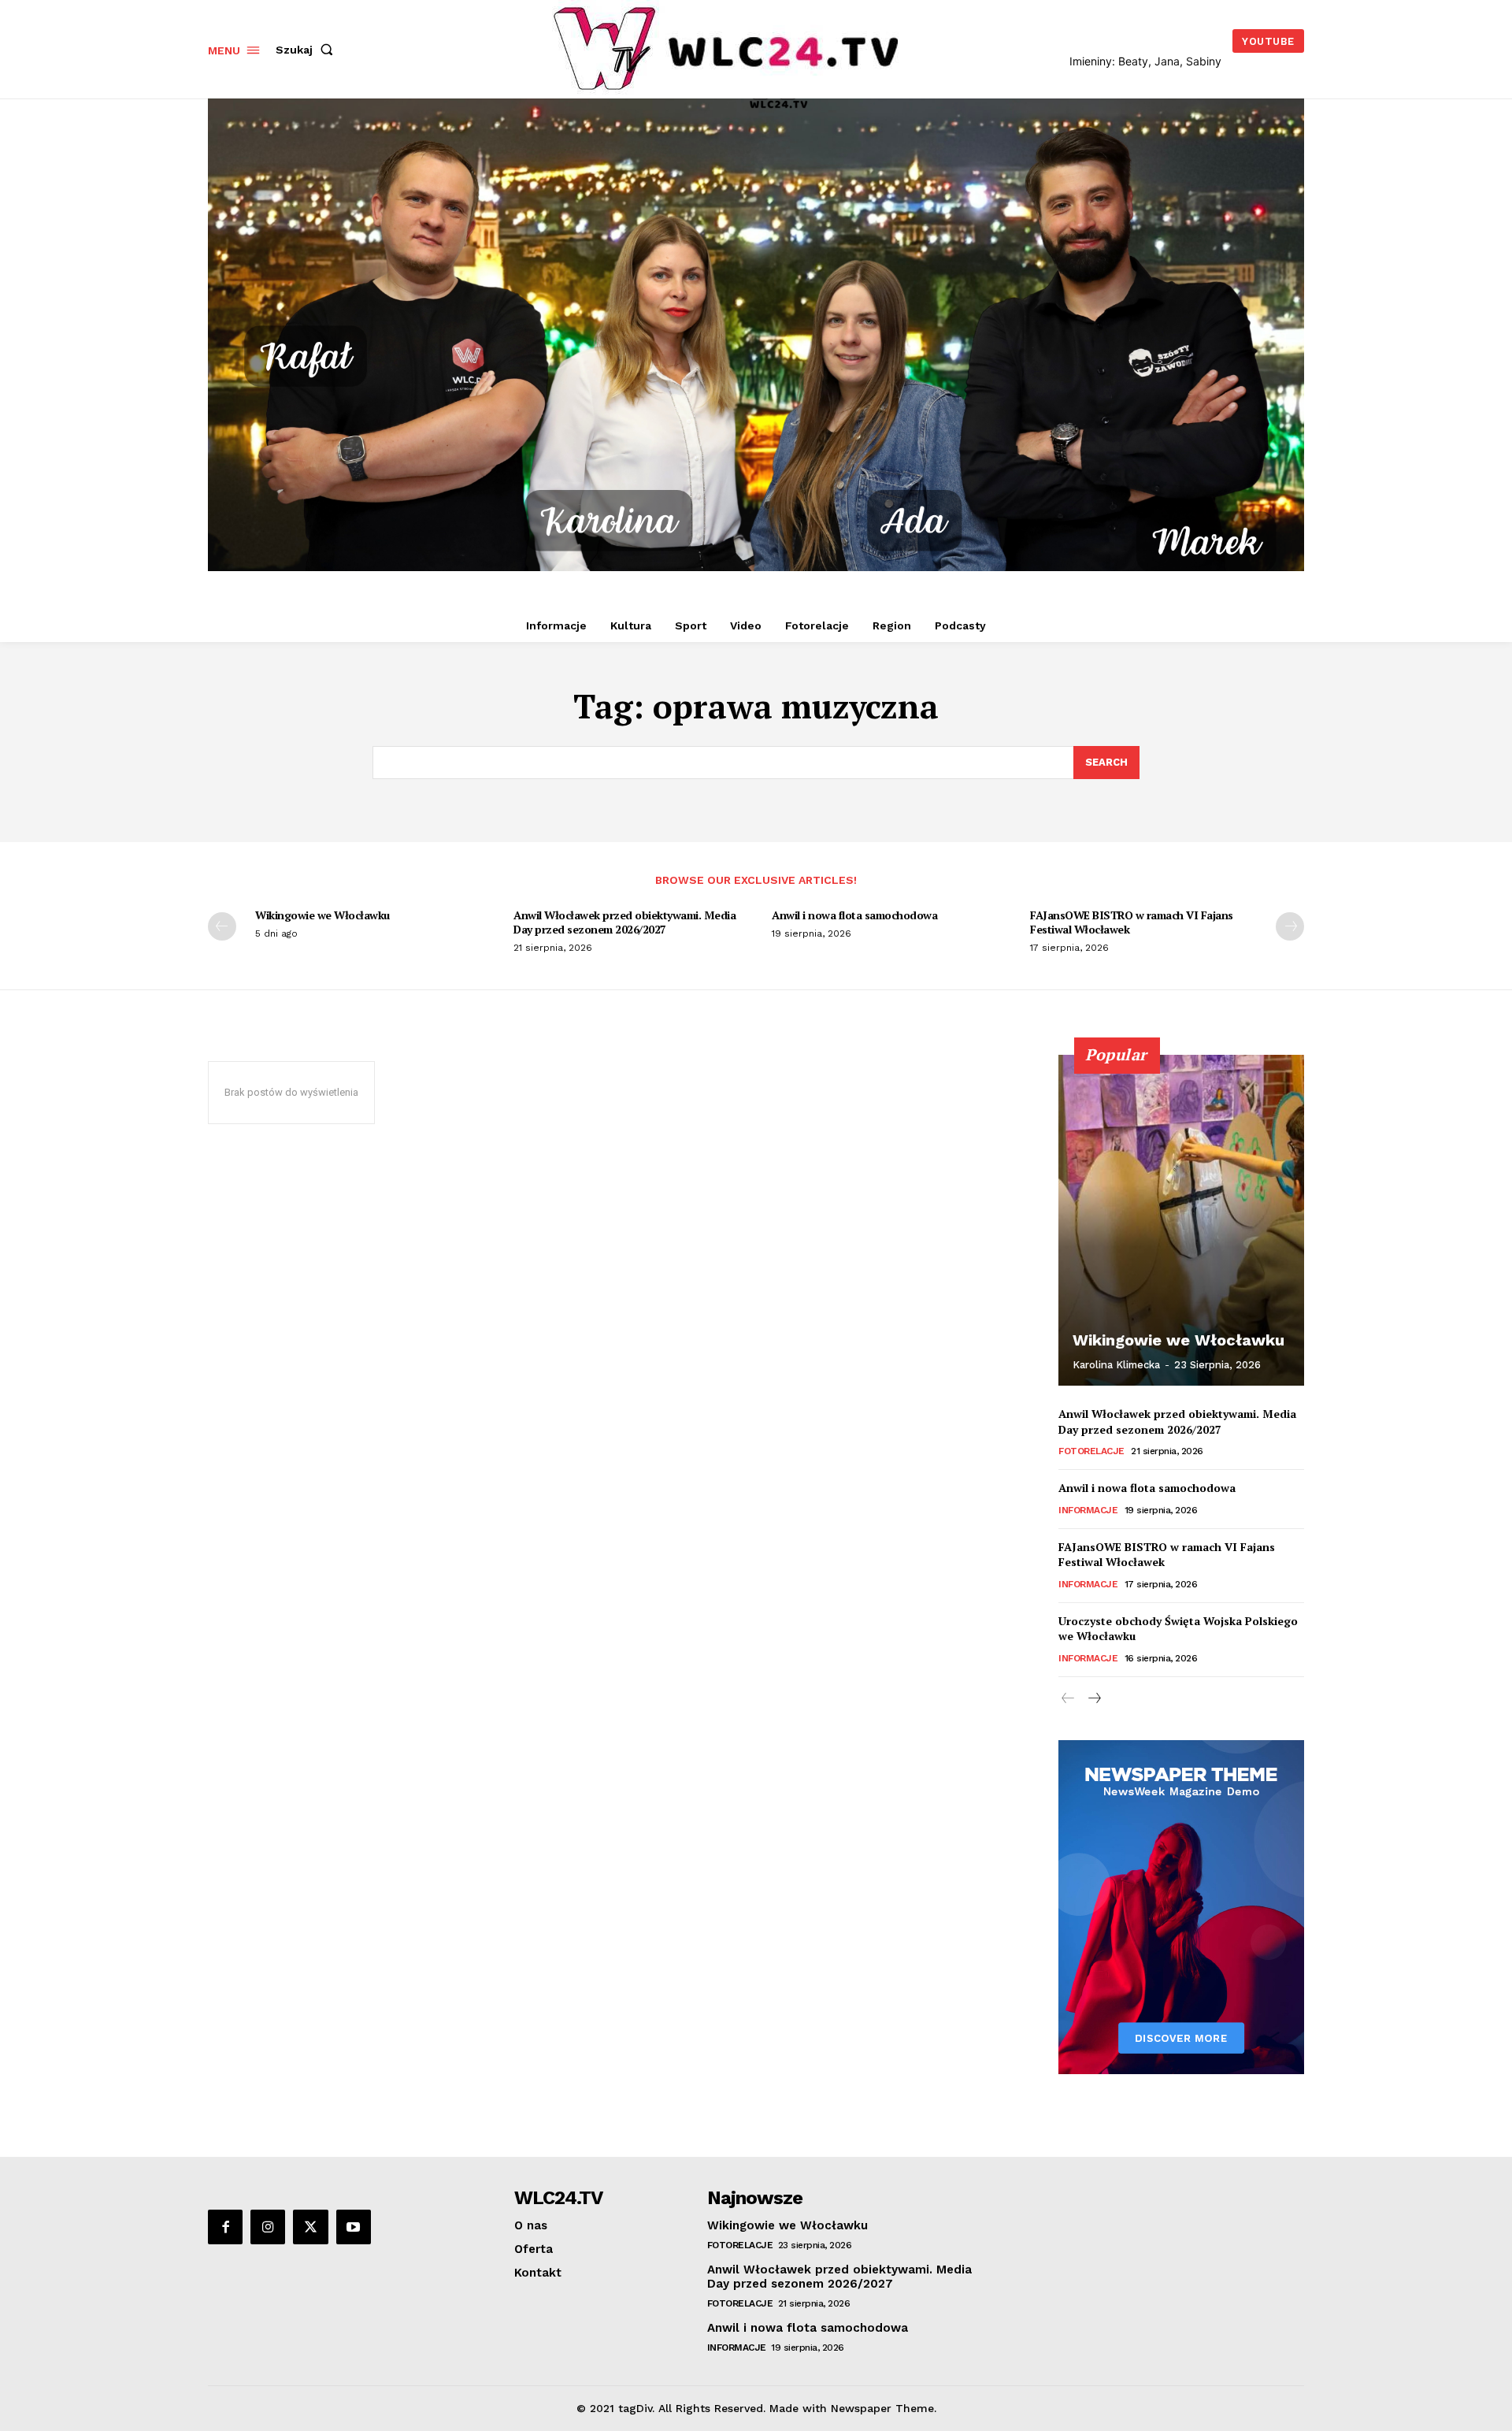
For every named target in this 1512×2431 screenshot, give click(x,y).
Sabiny (1204, 61)
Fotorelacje (1091, 1451)
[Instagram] (268, 2227)
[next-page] (1290, 926)
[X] (310, 2227)
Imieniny (1091, 61)
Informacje (1088, 1510)
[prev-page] (222, 926)
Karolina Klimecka (1116, 1365)
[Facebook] (225, 2227)
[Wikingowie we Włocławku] (1181, 1220)
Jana (1167, 61)
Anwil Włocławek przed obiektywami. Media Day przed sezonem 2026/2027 (624, 922)
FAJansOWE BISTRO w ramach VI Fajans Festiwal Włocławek (1132, 922)
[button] (308, 50)
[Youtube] (354, 2227)
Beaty (1133, 61)
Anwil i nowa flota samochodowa (854, 915)
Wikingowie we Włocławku (322, 915)
